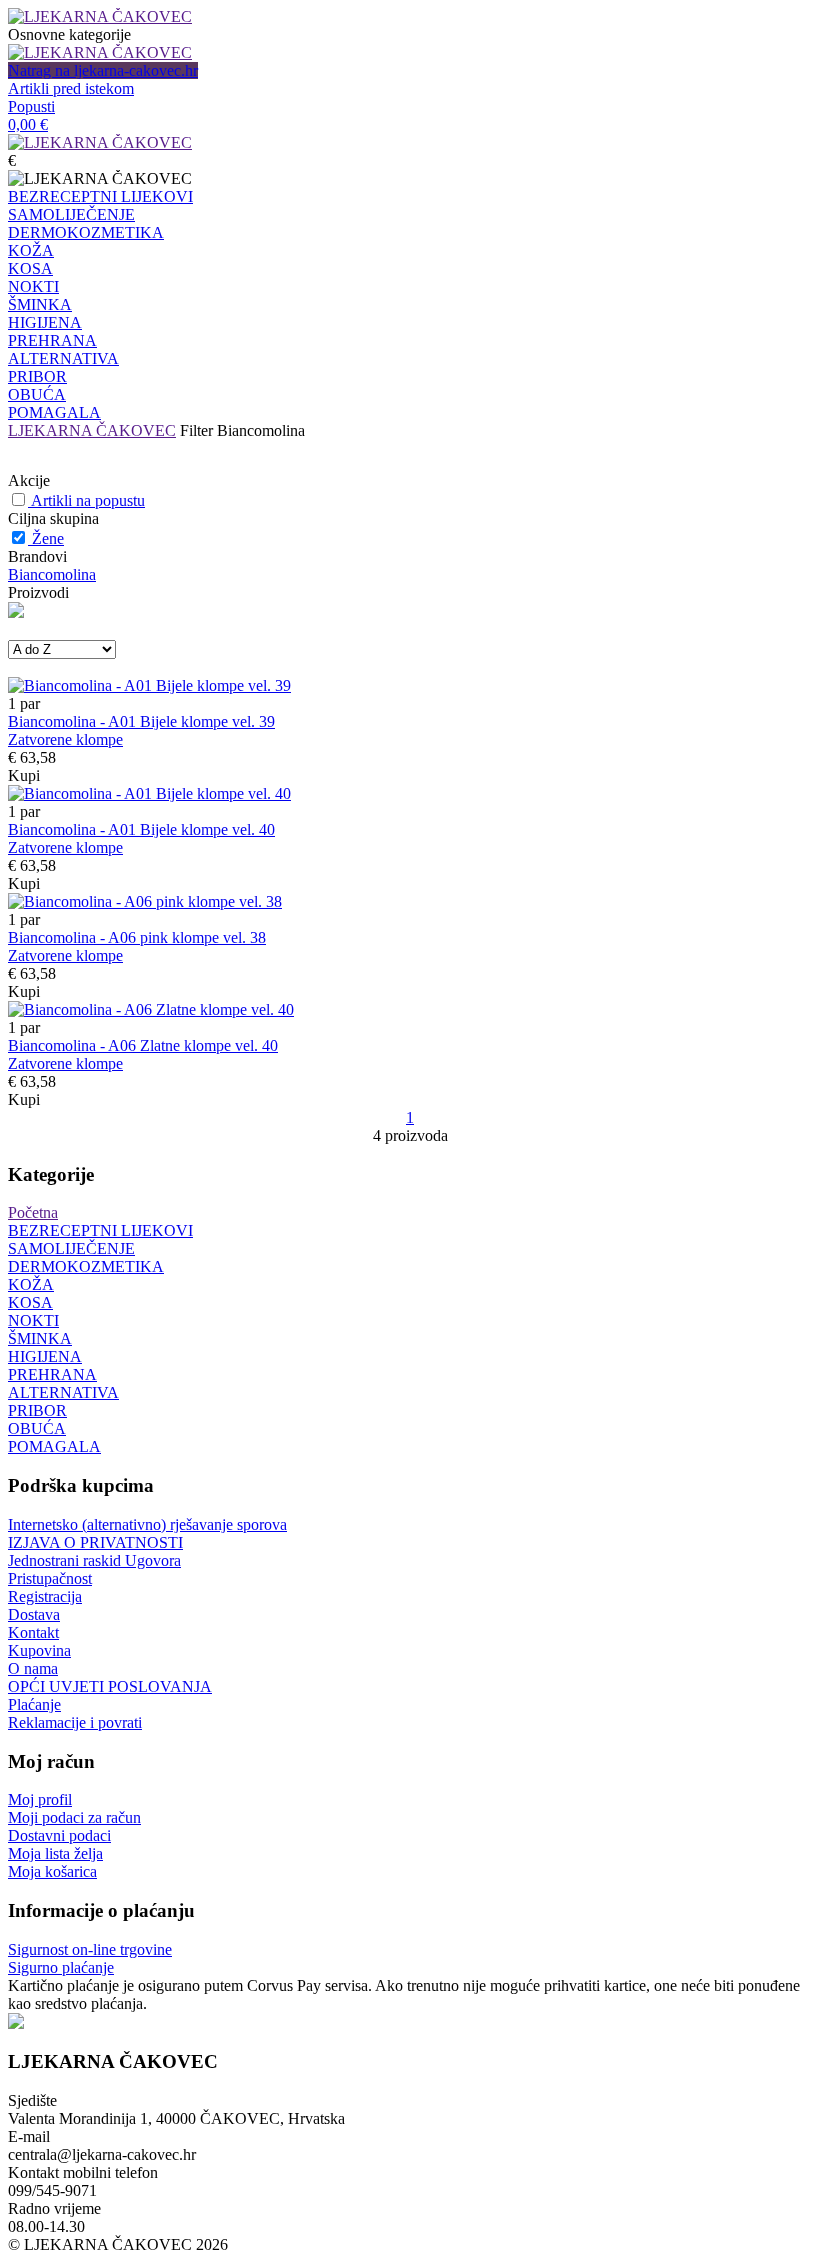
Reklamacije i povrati (75, 1722)
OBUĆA (37, 394)
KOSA (30, 268)
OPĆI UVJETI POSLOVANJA (110, 1686)
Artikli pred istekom (71, 88)
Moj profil (40, 1799)
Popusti (31, 106)
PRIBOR (37, 376)
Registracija (45, 1596)
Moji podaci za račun (74, 1817)
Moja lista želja (55, 1853)
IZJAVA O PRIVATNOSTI (95, 1542)
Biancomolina (52, 574)
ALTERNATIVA (63, 358)
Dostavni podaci (59, 1835)
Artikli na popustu (88, 500)
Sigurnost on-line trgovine (90, 1949)
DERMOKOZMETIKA (86, 232)
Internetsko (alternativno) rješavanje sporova (147, 1524)
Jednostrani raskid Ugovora (94, 1560)
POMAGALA (54, 412)
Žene (48, 538)
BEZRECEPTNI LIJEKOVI (100, 196)
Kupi (24, 775)
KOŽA (31, 250)
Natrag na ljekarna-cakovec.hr (103, 70)
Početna (33, 1212)
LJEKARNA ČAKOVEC (92, 430)
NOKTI (33, 286)
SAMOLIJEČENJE (71, 214)
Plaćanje (34, 1704)
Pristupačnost (50, 1578)
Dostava (34, 1614)
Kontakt (33, 1632)
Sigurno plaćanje (61, 1967)
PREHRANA (52, 340)
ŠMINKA (40, 304)
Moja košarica (52, 1871)
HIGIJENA (45, 322)
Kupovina (39, 1650)
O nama (33, 1668)
